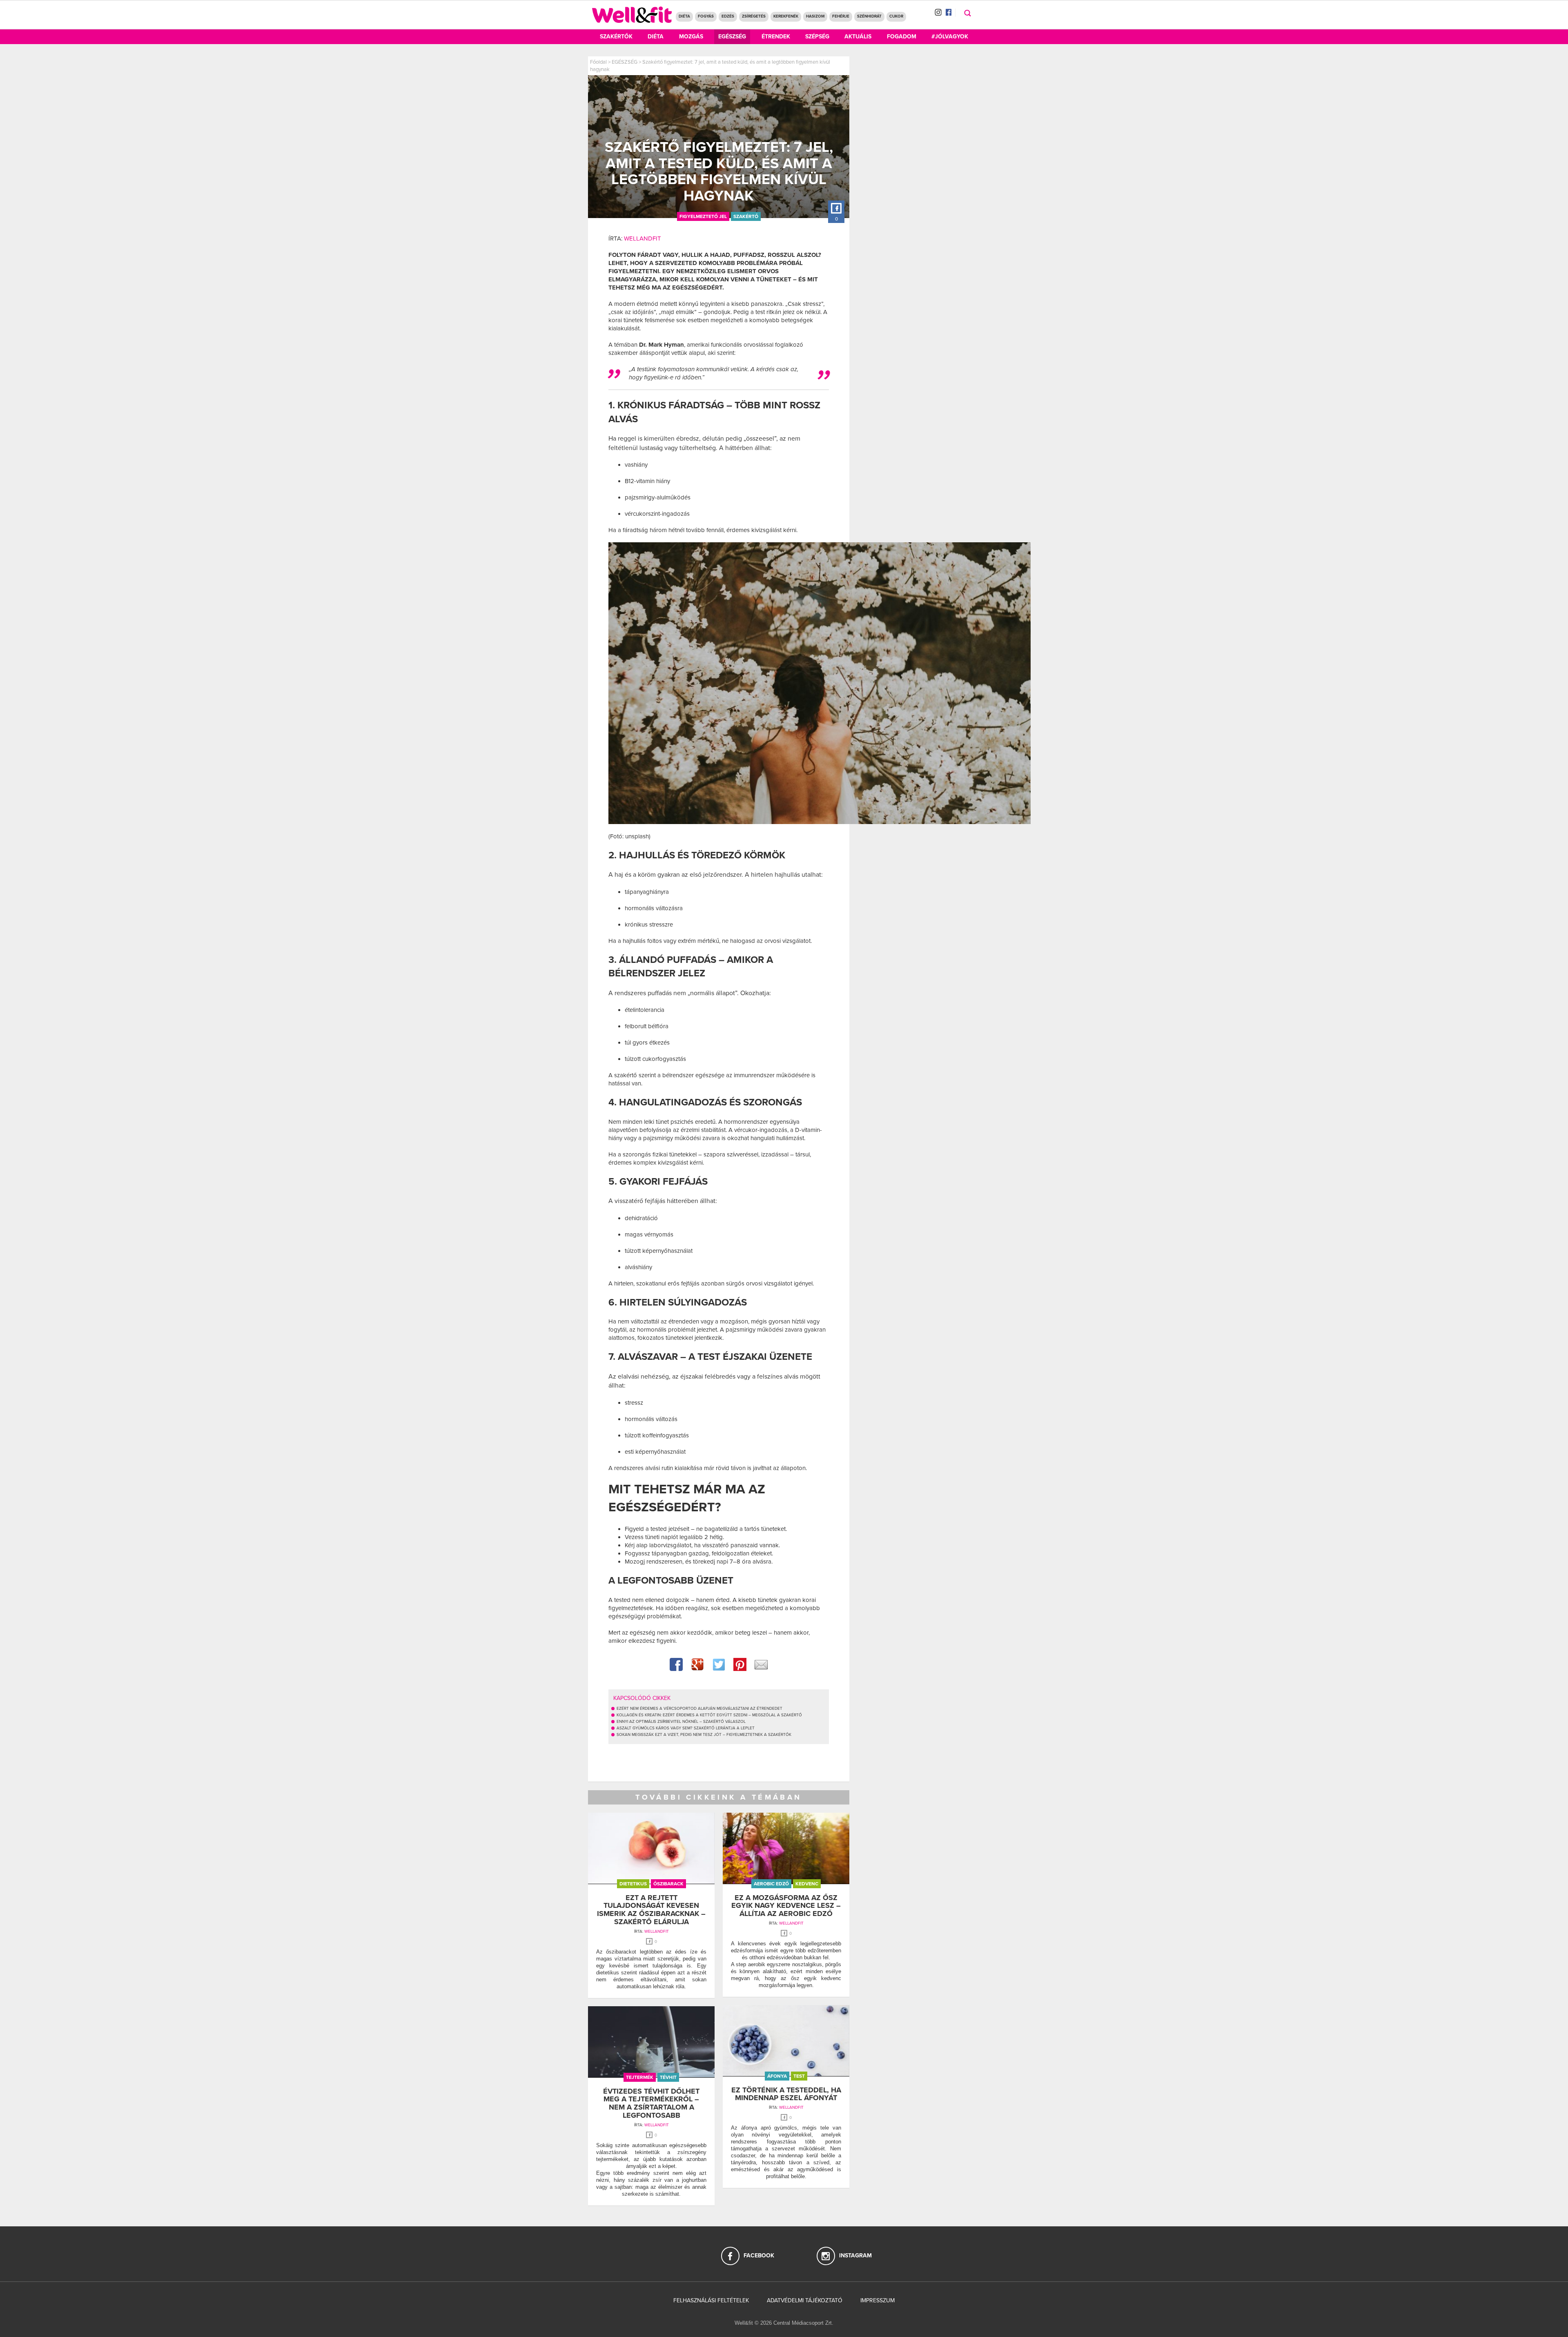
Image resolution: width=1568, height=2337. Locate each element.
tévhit (668, 2077)
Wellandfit (643, 238)
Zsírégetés (754, 16)
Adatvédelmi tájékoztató (805, 2300)
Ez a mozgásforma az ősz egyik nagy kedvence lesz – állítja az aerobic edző (786, 1906)
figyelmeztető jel (703, 216)
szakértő (746, 216)
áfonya (777, 2076)
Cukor (896, 16)
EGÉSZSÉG (625, 62)
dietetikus (633, 1884)
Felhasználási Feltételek (711, 2300)
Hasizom (815, 16)
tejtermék (640, 2077)
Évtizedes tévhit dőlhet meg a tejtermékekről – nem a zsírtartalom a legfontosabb (651, 2103)
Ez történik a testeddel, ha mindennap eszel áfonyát (786, 2094)
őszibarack (668, 1884)
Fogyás (706, 16)
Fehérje (841, 16)
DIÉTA (684, 16)
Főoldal (598, 62)
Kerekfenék (786, 16)
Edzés (728, 16)
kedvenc (807, 1884)
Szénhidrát (869, 16)
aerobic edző (771, 1884)
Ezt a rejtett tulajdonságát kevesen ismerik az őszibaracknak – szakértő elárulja (651, 1910)
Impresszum (878, 2300)
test (799, 2076)
